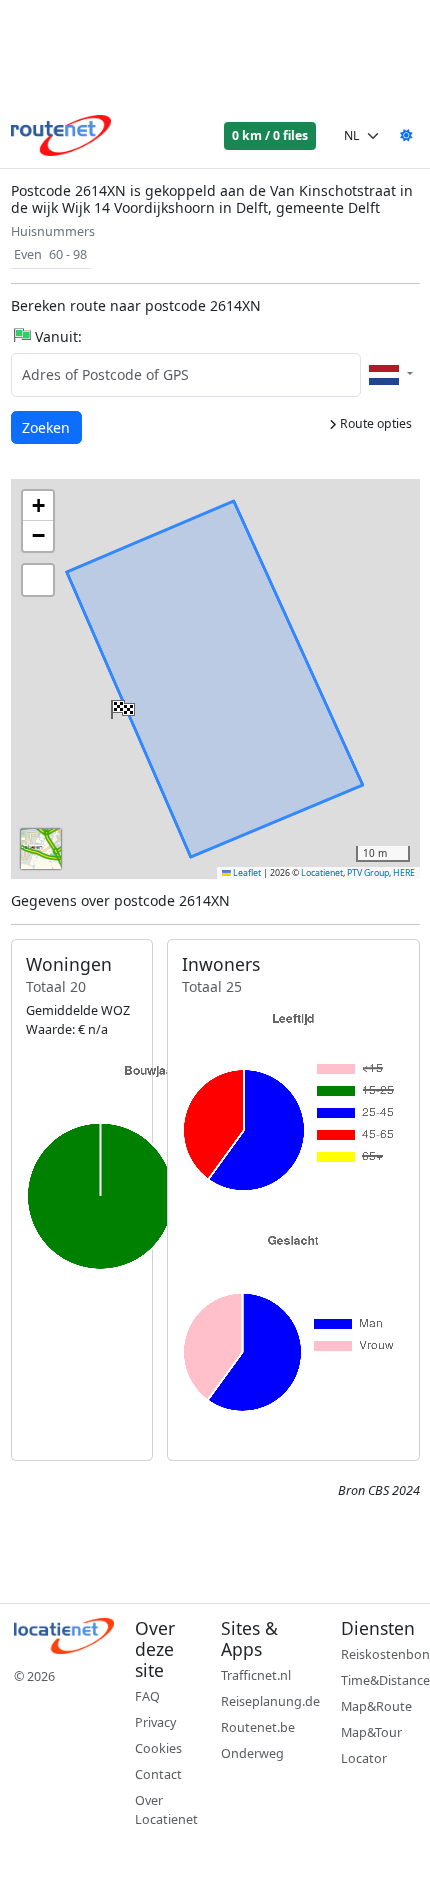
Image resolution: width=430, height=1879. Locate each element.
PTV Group (368, 873)
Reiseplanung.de (270, 1701)
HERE (404, 873)
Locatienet (322, 873)
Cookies (158, 1748)
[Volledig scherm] (38, 580)
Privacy (155, 1722)
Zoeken (47, 427)
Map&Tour (371, 1732)
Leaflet (246, 873)
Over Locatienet (166, 1810)
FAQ (147, 1696)
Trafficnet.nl (256, 1675)
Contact (158, 1774)
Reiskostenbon (385, 1654)
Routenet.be (258, 1727)
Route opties (374, 423)
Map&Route (376, 1706)
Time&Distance (385, 1680)
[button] (121, 705)
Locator (364, 1758)
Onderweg (252, 1753)
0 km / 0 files (270, 135)
